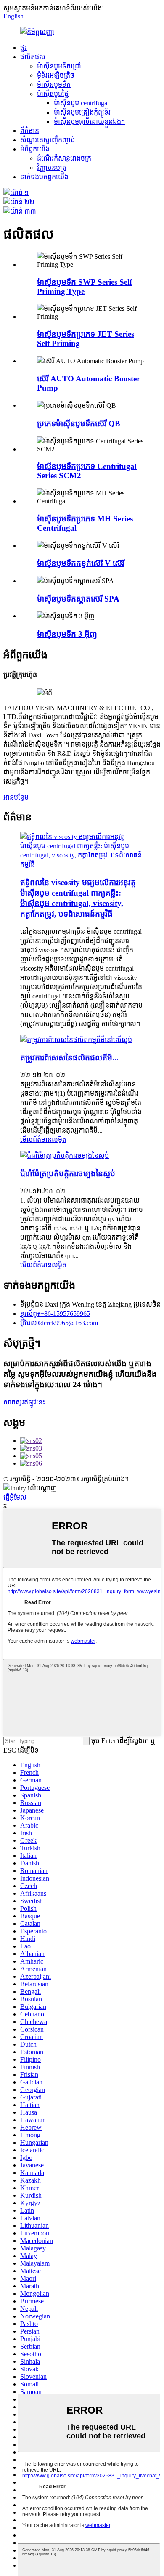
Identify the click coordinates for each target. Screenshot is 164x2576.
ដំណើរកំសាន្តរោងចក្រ (64, 158)
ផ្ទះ (24, 48)
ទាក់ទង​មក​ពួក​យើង (44, 177)
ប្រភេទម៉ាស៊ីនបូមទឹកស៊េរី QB (79, 423)
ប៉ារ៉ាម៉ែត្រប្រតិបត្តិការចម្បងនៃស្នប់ (68, 1173)
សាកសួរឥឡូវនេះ (24, 1402)
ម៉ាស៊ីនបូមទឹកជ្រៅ (59, 66)
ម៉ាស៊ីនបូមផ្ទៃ (53, 94)
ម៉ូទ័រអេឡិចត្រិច (56, 75)
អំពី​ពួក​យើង (35, 149)
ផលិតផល (33, 57)
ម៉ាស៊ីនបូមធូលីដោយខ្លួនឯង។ (89, 121)
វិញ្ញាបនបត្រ (52, 168)
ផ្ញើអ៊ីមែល (15, 1497)
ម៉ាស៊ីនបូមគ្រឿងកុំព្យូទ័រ (82, 112)
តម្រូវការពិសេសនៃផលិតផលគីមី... (69, 1058)
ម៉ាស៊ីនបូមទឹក (54, 85)
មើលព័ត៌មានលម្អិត (43, 1140)
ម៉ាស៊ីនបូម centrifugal (81, 103)
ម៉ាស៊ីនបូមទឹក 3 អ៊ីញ (67, 634)
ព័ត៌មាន (30, 131)
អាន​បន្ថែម (16, 797)
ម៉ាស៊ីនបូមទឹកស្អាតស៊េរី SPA (78, 599)
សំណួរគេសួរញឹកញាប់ (48, 140)
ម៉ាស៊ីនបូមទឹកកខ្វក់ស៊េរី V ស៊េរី (81, 563)
